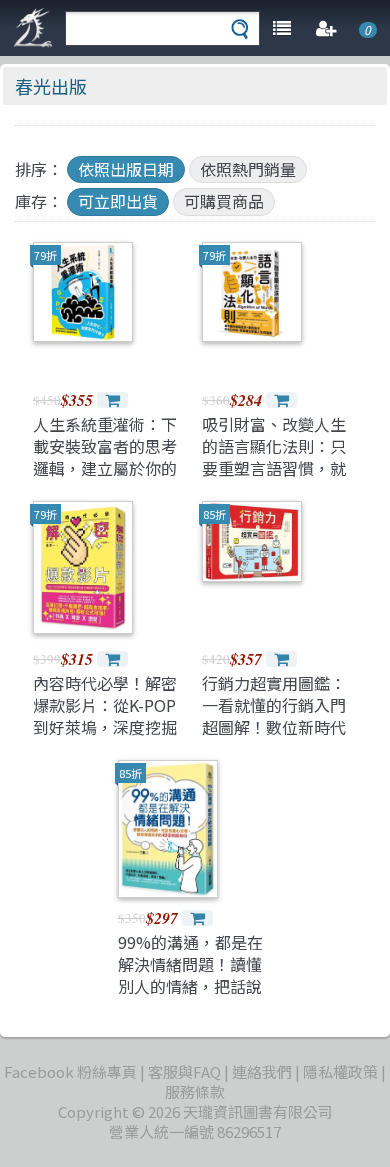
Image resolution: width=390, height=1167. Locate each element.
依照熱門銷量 (248, 169)
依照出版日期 (126, 169)
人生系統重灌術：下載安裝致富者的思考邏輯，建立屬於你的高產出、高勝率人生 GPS (105, 469)
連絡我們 (262, 1071)
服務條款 (195, 1091)
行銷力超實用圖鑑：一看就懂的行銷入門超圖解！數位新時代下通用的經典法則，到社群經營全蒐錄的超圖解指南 (274, 739)
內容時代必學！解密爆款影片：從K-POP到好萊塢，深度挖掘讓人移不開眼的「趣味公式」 (105, 728)
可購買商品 (224, 201)
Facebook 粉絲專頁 (70, 1071)
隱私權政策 (340, 1071)
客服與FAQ (184, 1071)
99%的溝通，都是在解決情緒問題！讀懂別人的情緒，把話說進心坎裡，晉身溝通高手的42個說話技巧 (191, 987)
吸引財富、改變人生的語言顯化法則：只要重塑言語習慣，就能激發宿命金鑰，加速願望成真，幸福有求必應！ (274, 480)
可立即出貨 (118, 201)
